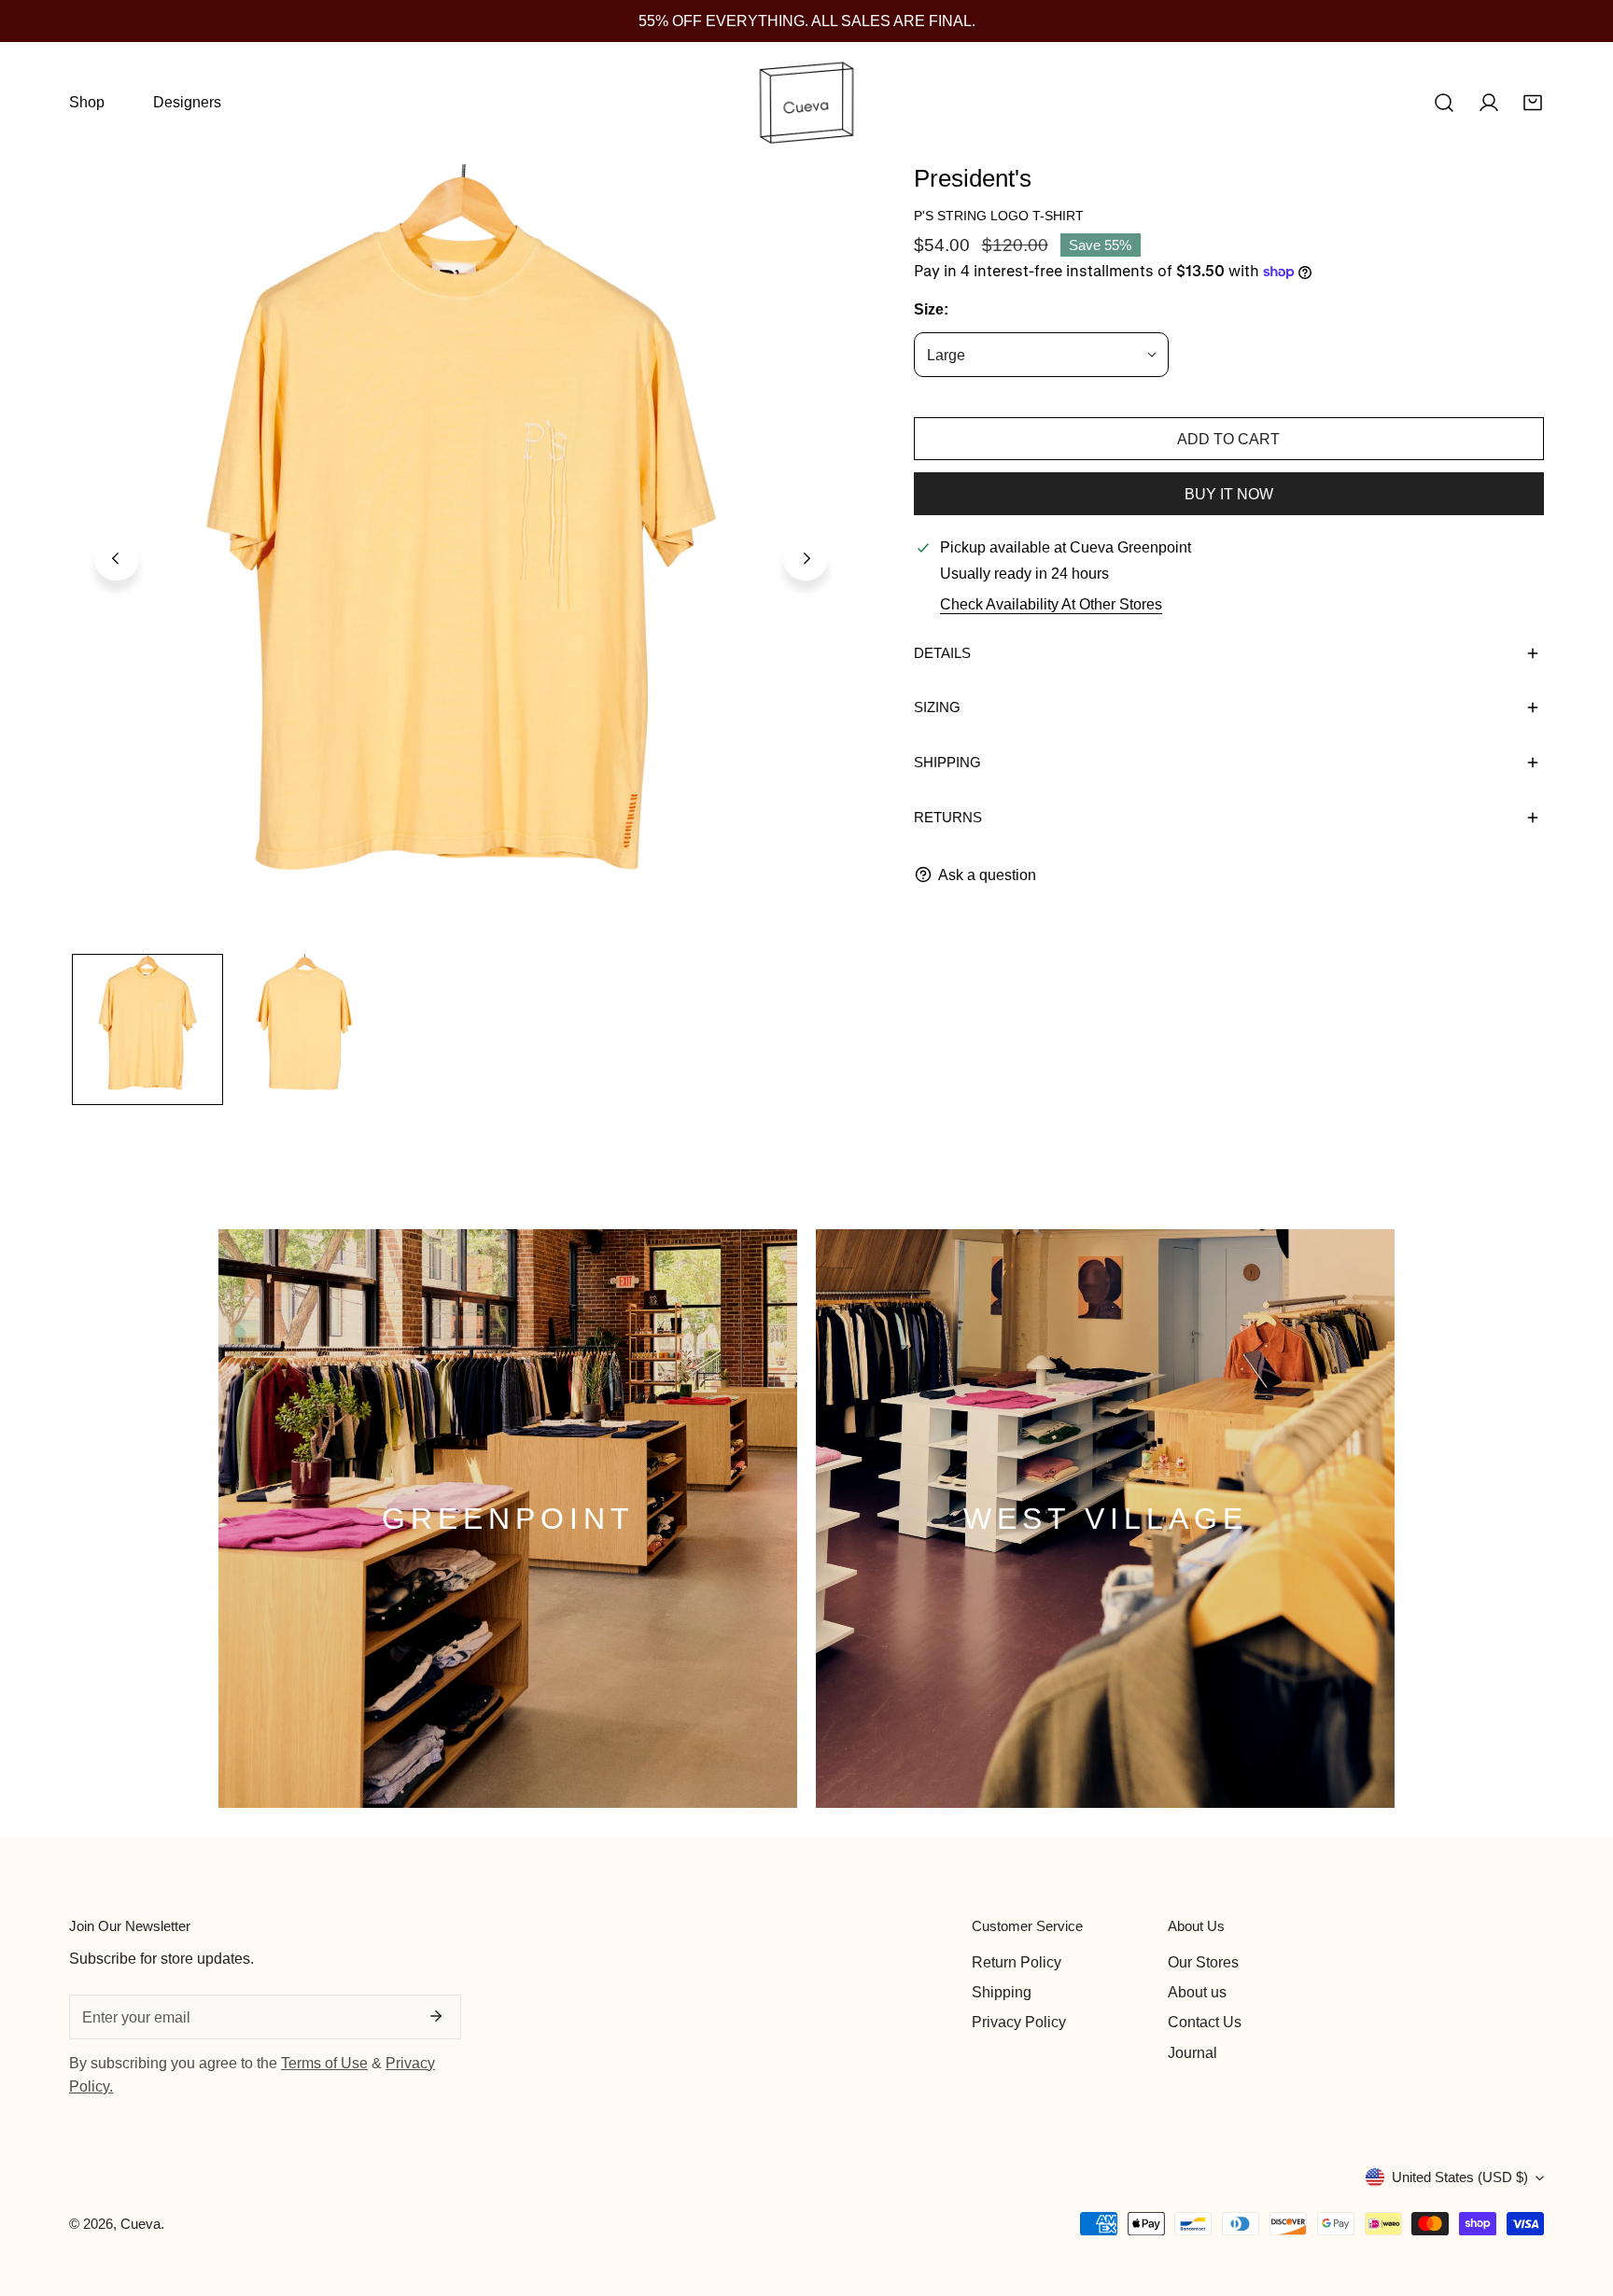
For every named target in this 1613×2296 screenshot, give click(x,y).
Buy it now (1229, 494)
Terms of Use (324, 2063)
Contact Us (1205, 2022)
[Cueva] (806, 103)
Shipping (1002, 1992)
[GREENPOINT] (508, 1519)
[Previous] (117, 559)
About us (1197, 1992)
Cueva (140, 2224)
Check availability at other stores (1051, 604)
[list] (461, 556)
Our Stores (1203, 1962)
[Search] (1444, 103)
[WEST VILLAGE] (1105, 1519)
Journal (1192, 2052)
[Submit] (436, 2016)
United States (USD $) (1460, 2177)
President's (973, 178)
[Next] (806, 559)
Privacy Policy (1019, 2022)
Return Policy (1017, 1962)
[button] (1533, 103)
